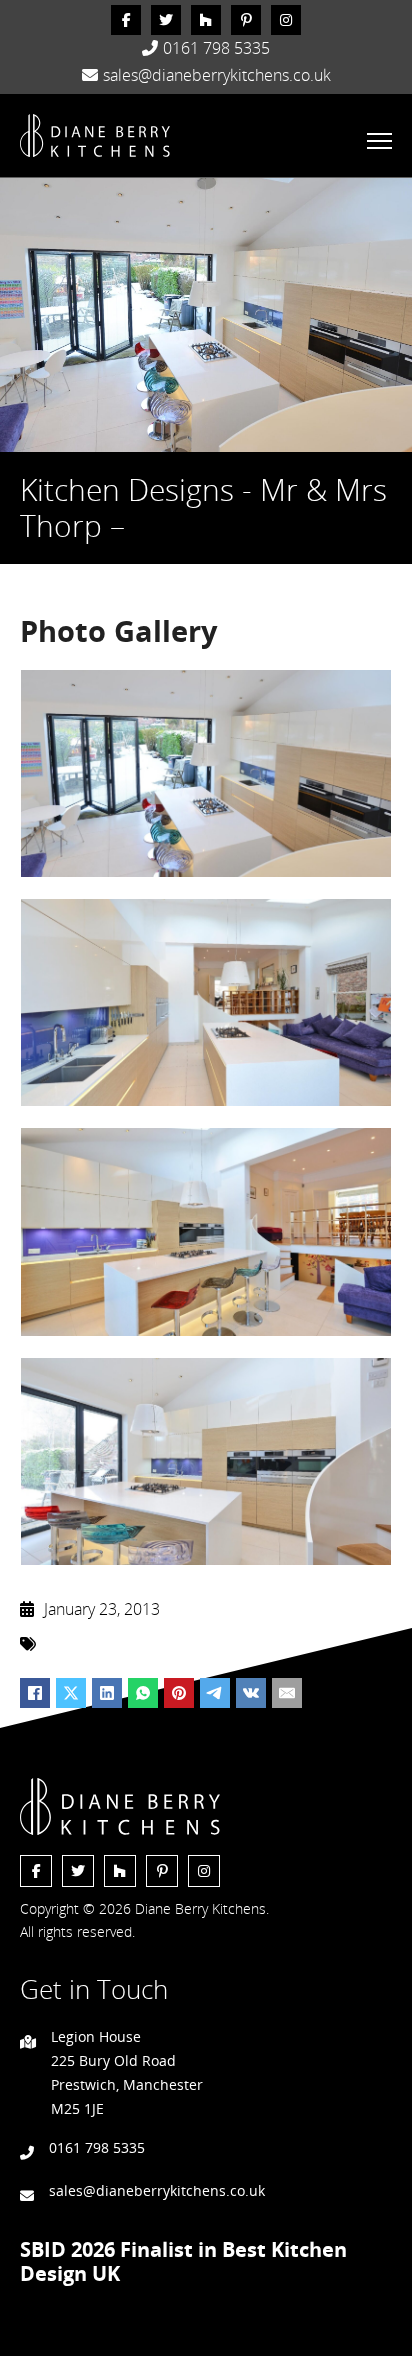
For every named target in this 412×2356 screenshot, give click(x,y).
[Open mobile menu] (379, 141)
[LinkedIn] (107, 1693)
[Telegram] (215, 1693)
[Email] (287, 1693)
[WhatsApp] (143, 1693)
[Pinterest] (179, 1693)
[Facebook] (35, 1693)
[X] (71, 1693)
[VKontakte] (251, 1693)
